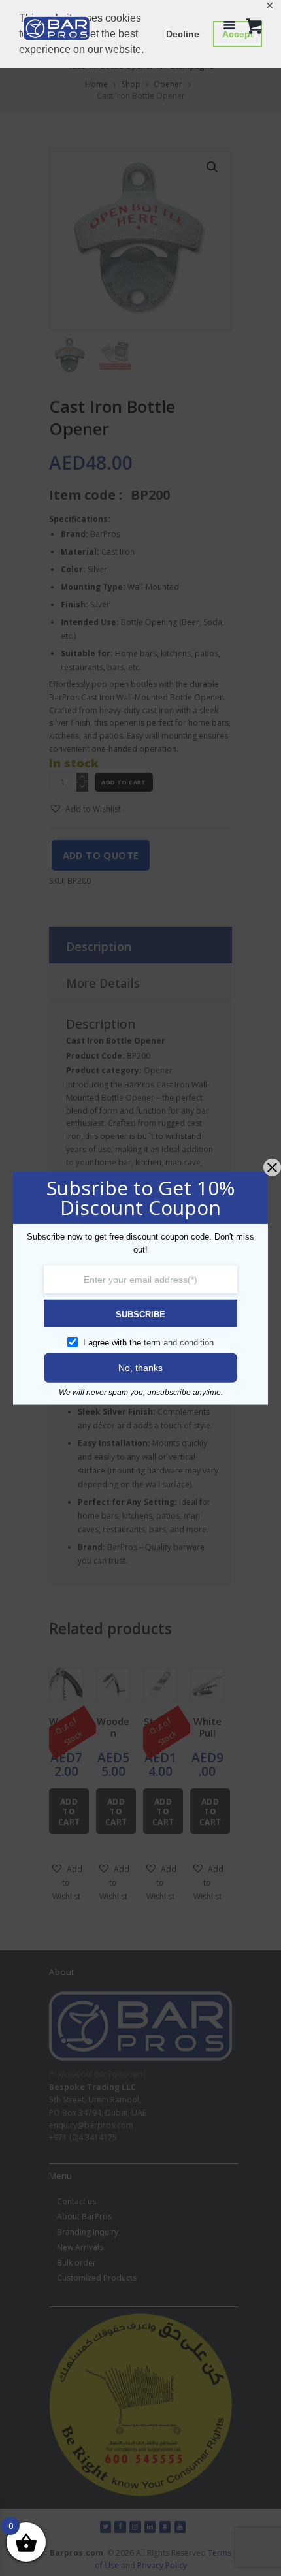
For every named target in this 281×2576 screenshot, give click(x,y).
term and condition (179, 1343)
